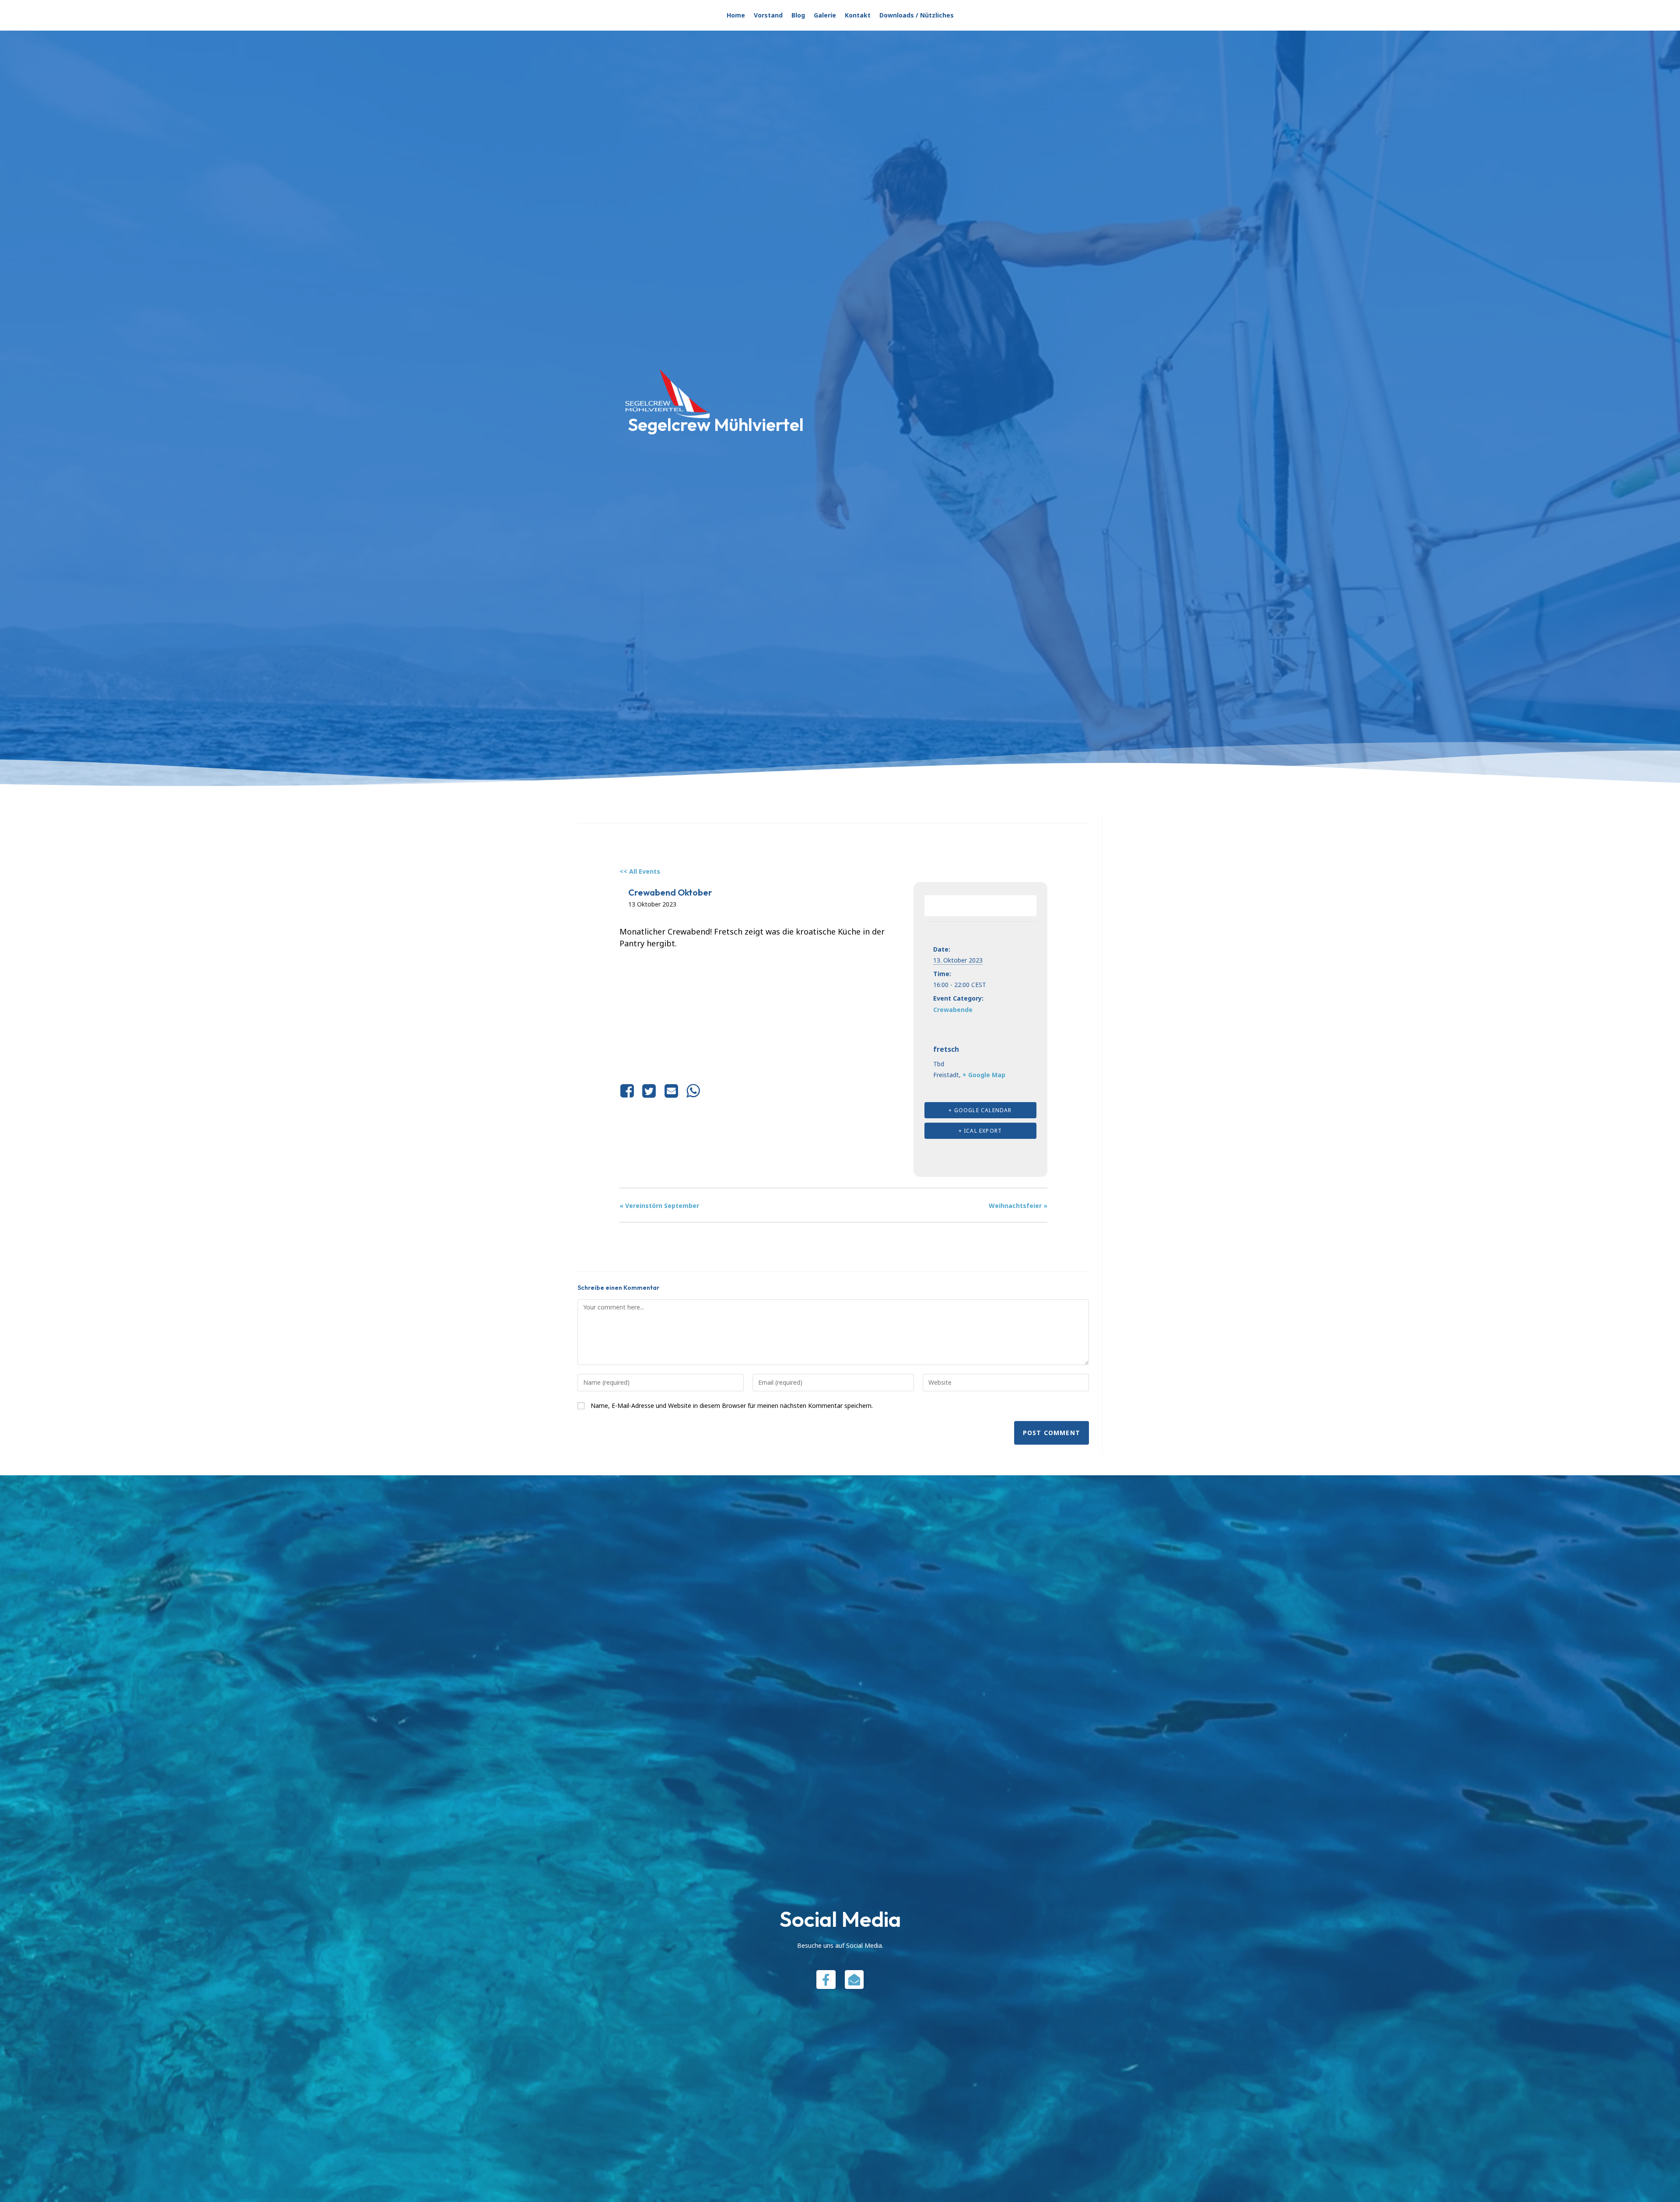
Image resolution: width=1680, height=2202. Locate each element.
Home (736, 15)
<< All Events (640, 871)
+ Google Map (984, 1075)
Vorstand (768, 15)
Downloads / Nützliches (917, 15)
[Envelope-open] (854, 1980)
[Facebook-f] (826, 1980)
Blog (798, 15)
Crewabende (953, 1010)
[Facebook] (629, 1091)
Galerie (825, 15)
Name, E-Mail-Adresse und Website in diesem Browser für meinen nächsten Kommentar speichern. (732, 1406)
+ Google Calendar (980, 1110)
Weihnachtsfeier (1018, 1206)
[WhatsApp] (693, 1091)
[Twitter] (649, 1091)
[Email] (671, 1091)
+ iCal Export (980, 1131)
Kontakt (858, 15)
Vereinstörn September (659, 1206)
